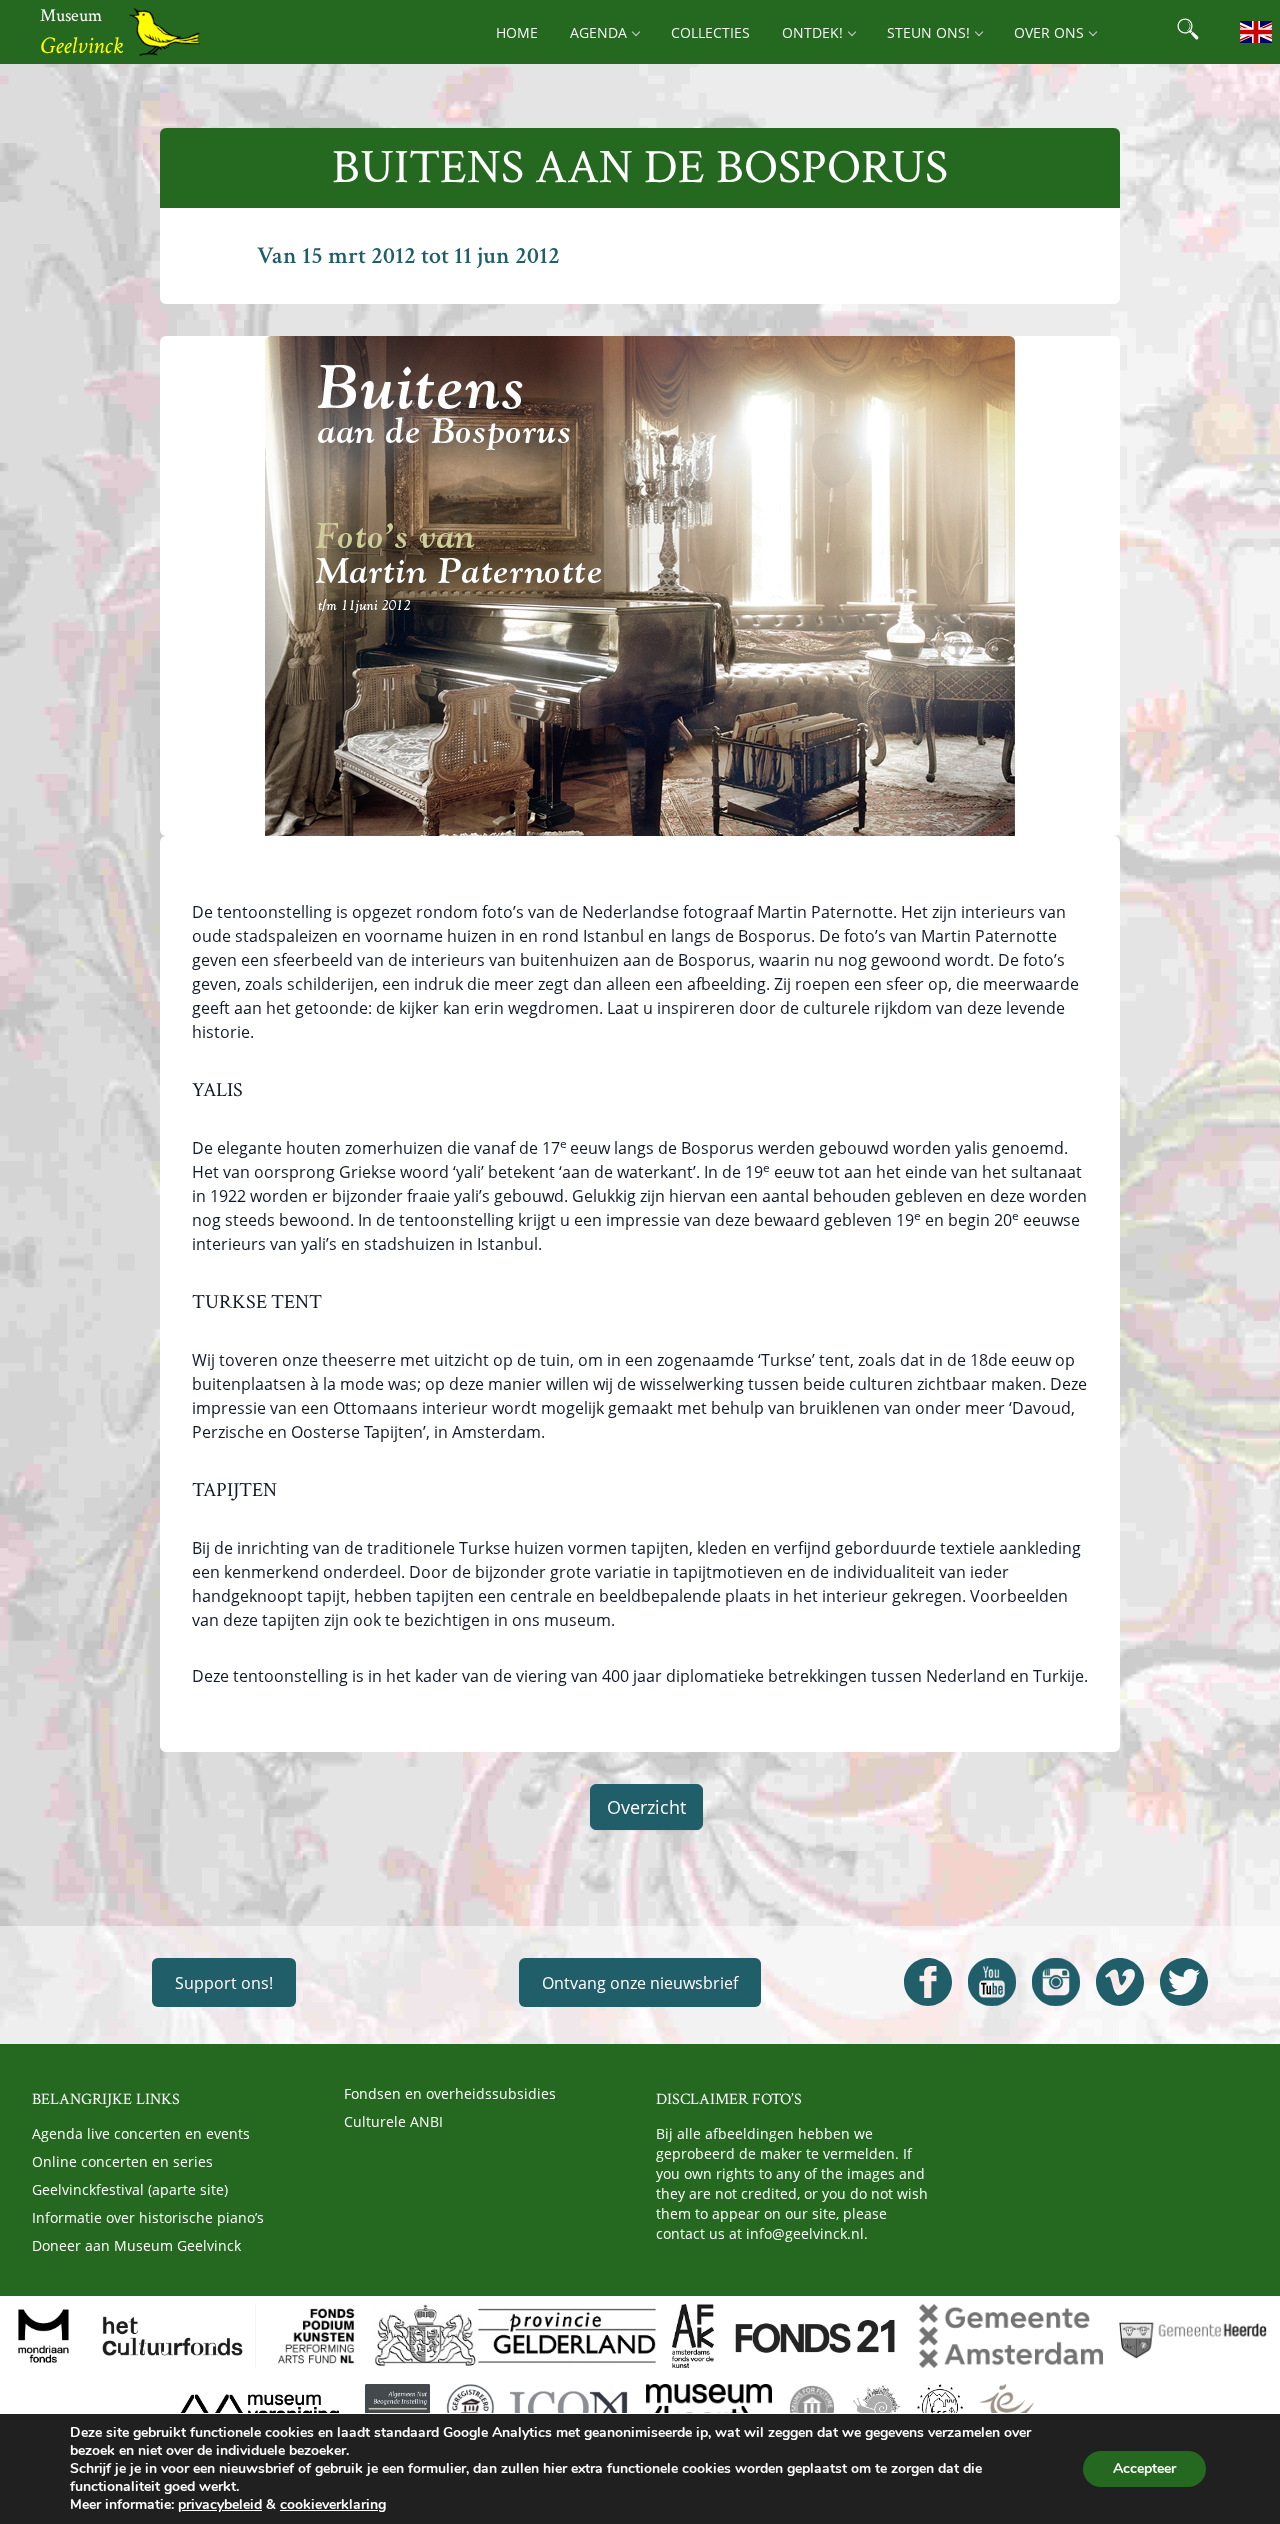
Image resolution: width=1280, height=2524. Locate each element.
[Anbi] (397, 2408)
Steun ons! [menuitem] (928, 32)
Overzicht (646, 1807)
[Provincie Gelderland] (515, 2336)
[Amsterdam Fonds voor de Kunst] (693, 2336)
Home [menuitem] (517, 32)
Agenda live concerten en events (141, 2133)
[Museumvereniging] (258, 2408)
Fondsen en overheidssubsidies (450, 2093)
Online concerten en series (122, 2161)
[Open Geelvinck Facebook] (928, 1982)
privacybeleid (220, 2504)
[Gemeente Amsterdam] (1011, 2336)
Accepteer (1144, 2468)
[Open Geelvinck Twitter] (1184, 1982)
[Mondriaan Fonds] (43, 2336)
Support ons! (224, 1983)
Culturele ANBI (393, 2121)
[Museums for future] (812, 2408)
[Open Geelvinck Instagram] (1056, 1982)
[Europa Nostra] (940, 2408)
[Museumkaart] (709, 2408)
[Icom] (569, 2408)
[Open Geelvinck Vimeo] (1120, 1982)
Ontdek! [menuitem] (812, 32)
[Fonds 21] (816, 2336)
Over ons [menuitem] (1049, 32)
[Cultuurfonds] (173, 2336)
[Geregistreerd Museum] (470, 2408)
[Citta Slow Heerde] (876, 2408)
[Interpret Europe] (1045, 2408)
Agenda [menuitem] (598, 32)
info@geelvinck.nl (805, 2233)
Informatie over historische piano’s (148, 2217)
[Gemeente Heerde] (1193, 2336)
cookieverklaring (333, 2504)
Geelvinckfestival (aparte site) (130, 2189)
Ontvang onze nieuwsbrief (640, 1983)
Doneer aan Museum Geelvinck (136, 2245)
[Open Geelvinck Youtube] (992, 1982)
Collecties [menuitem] (710, 32)
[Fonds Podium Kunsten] (315, 2336)
